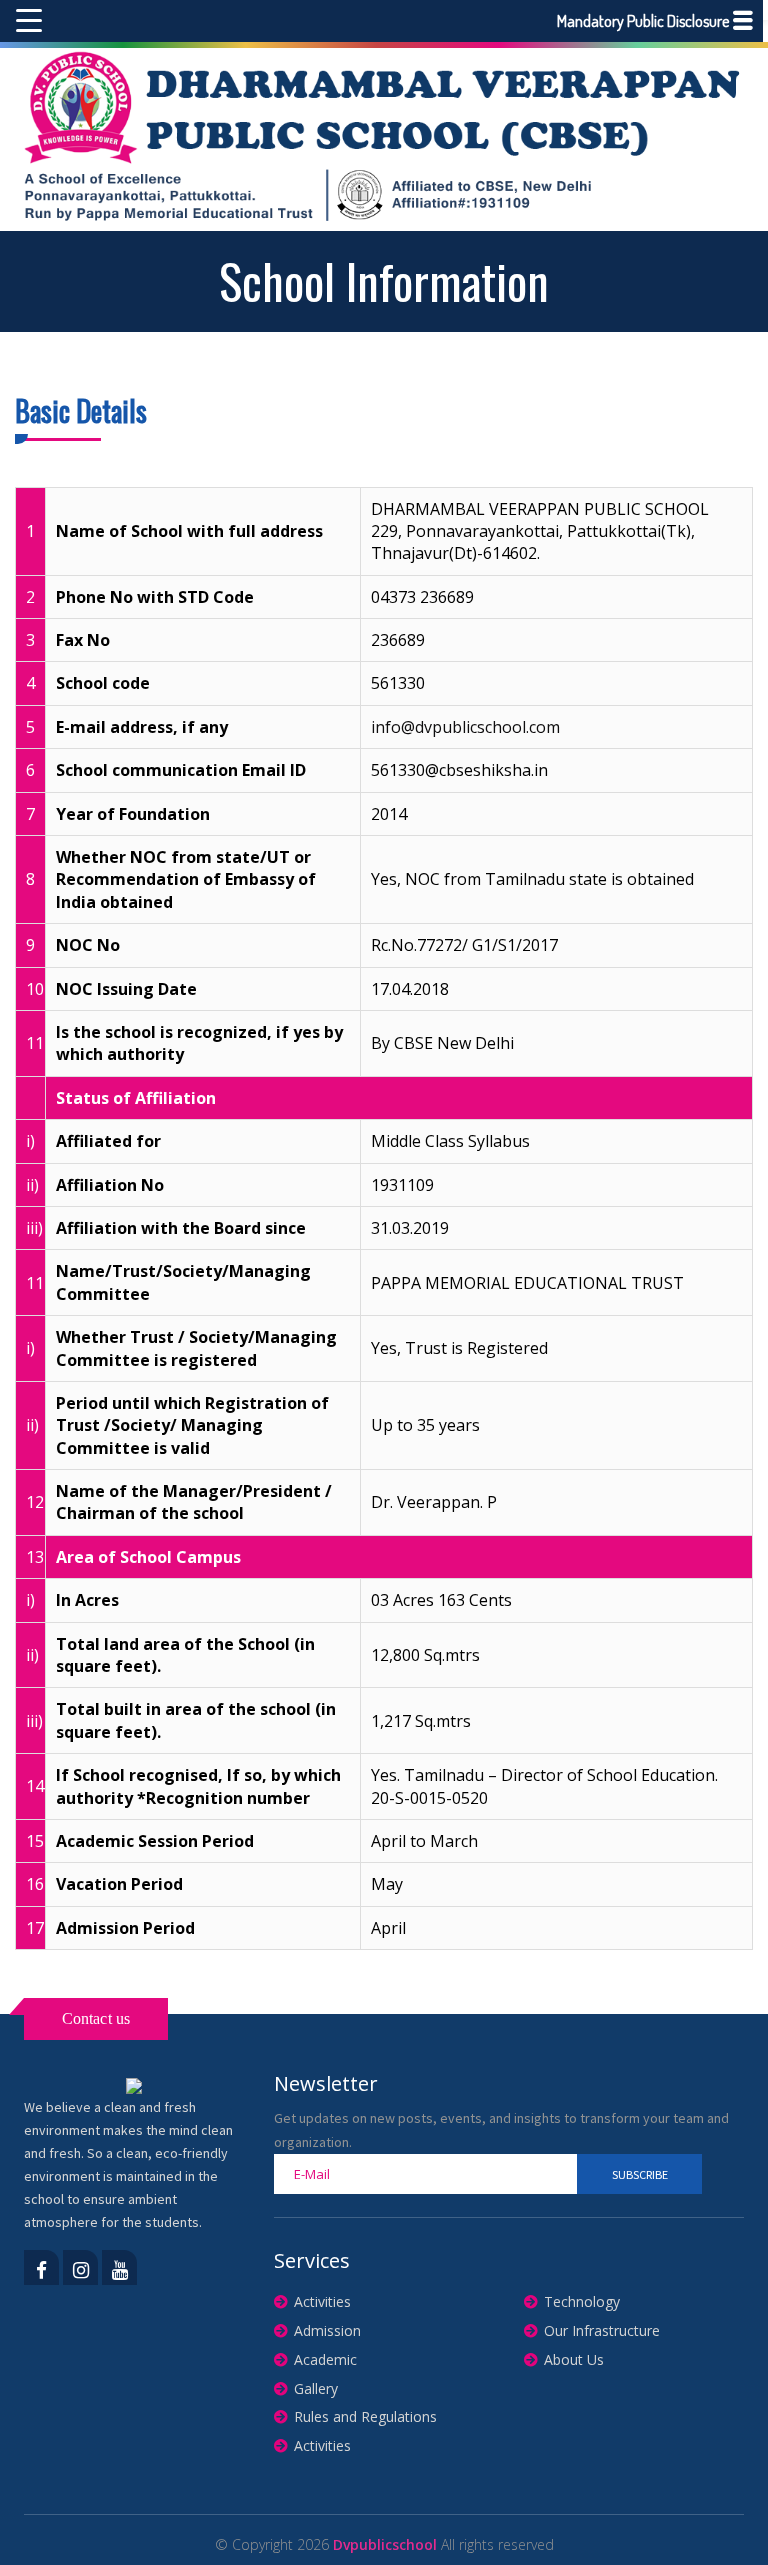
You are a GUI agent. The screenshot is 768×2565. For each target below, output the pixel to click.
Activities (322, 2301)
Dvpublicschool (385, 2544)
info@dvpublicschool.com (465, 727)
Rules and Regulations (365, 2416)
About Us (574, 2359)
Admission (327, 2330)
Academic (325, 2359)
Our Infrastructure (602, 2330)
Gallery (316, 2388)
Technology (582, 2301)
